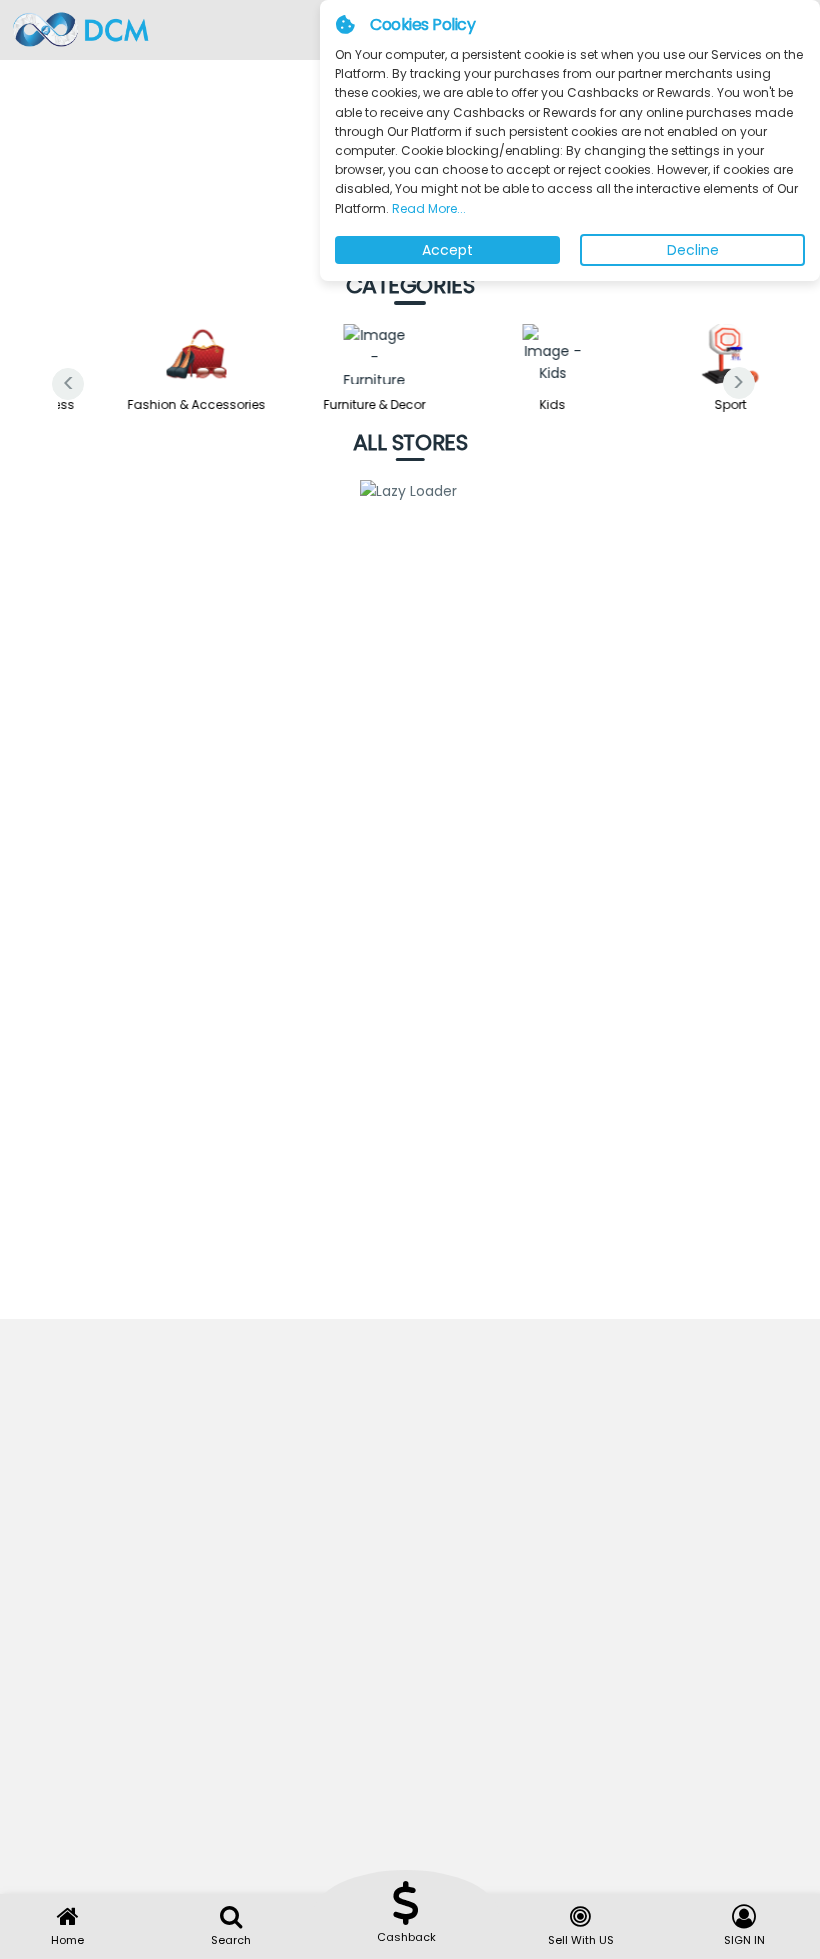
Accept (447, 250)
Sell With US (581, 1940)
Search (231, 1940)
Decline (693, 250)
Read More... (427, 208)
